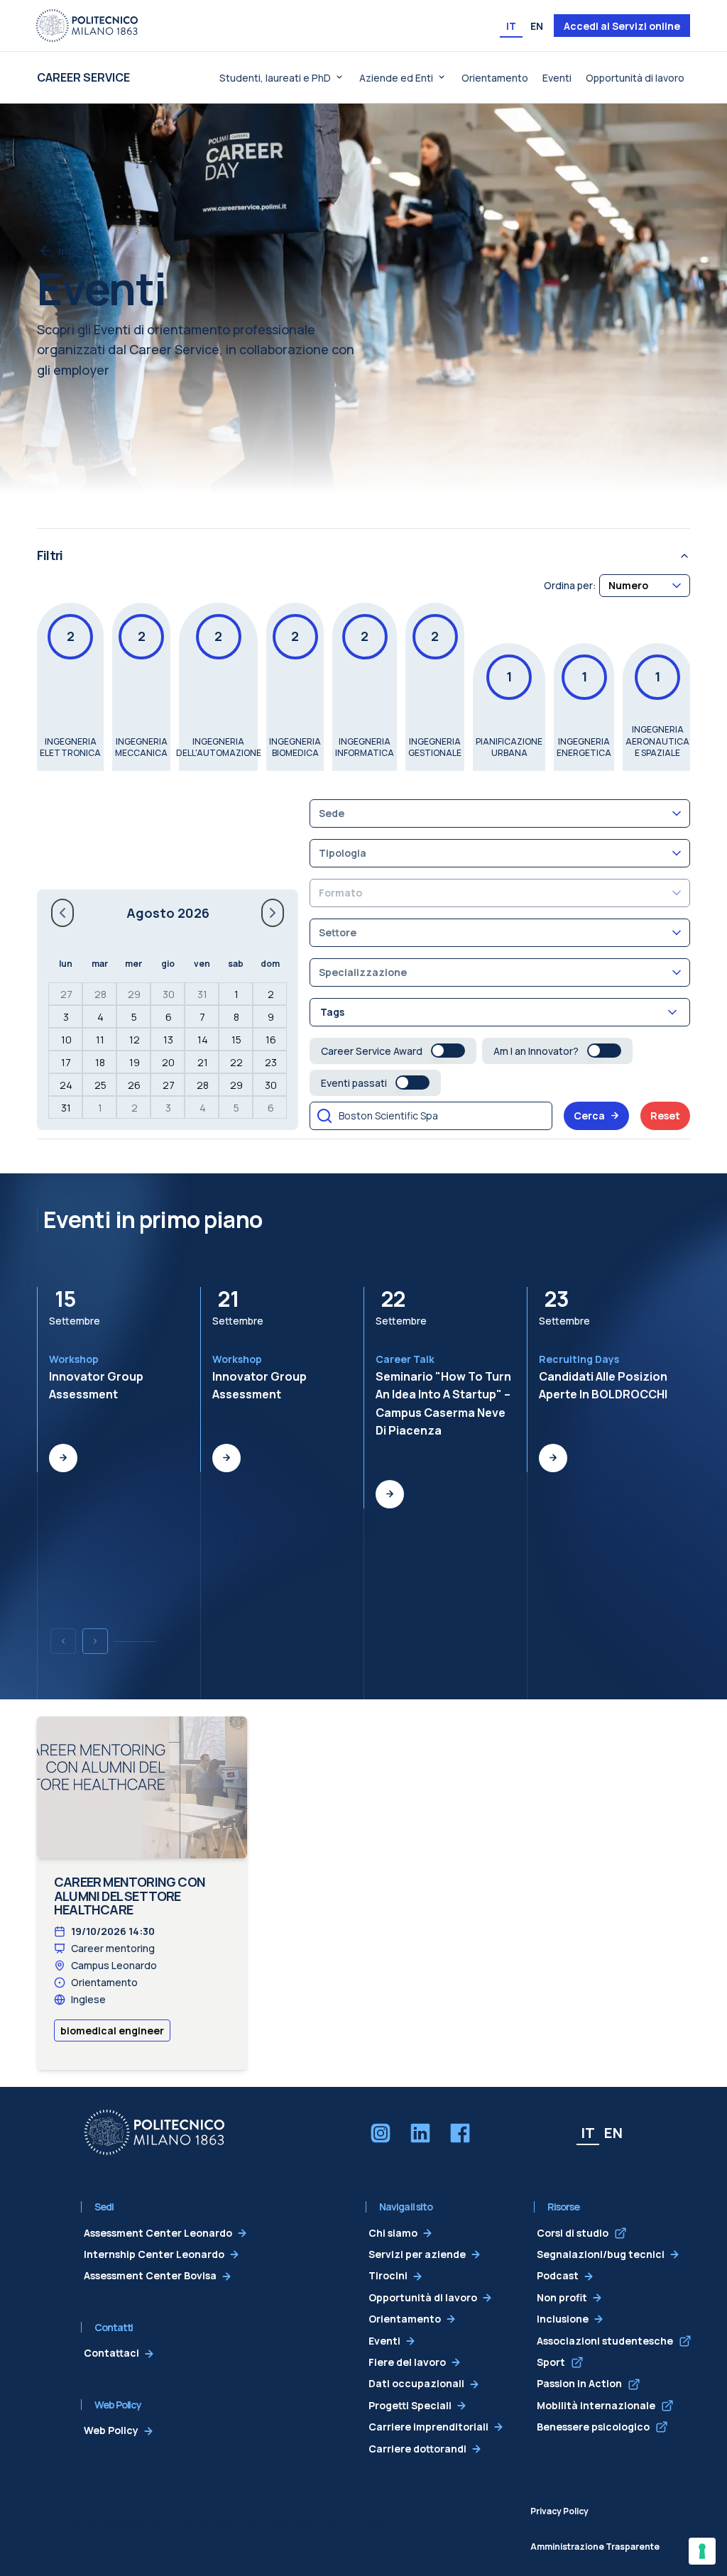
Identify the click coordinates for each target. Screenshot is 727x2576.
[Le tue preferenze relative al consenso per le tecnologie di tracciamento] (702, 2551)
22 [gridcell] (236, 1062)
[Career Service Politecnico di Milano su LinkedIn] (420, 2133)
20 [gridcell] (168, 1062)
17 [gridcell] (66, 1062)
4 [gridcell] (100, 1017)
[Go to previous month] (62, 913)
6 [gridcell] (169, 1017)
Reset (665, 1116)
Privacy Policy (559, 2511)
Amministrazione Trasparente (595, 2547)
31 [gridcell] (202, 994)
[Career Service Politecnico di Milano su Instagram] (381, 2133)
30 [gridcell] (169, 994)
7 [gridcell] (202, 1017)
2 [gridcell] (271, 994)
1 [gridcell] (236, 994)
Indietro (78, 251)
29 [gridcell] (134, 994)
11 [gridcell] (100, 1040)
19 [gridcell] (135, 1062)
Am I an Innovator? (536, 1051)
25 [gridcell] (100, 1085)
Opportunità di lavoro (635, 78)
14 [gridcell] (203, 1040)
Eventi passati (354, 1083)
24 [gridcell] (66, 1085)
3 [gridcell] (66, 1017)
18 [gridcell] (100, 1062)
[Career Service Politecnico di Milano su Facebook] (460, 2133)
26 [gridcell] (134, 1085)
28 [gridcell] (100, 994)
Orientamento (495, 78)
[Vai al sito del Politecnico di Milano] (87, 26)
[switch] (448, 1051)
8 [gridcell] (236, 1017)
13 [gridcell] (168, 1040)
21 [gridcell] (203, 1062)
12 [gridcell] (135, 1040)
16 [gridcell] (271, 1040)
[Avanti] (95, 1641)
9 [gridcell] (271, 1017)
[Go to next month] (273, 913)
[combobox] (645, 585)
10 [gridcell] (66, 1040)
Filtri (50, 555)
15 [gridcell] (236, 1040)
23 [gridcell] (271, 1062)
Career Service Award (372, 1051)
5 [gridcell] (134, 1017)
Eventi (557, 78)
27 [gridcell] (66, 994)
